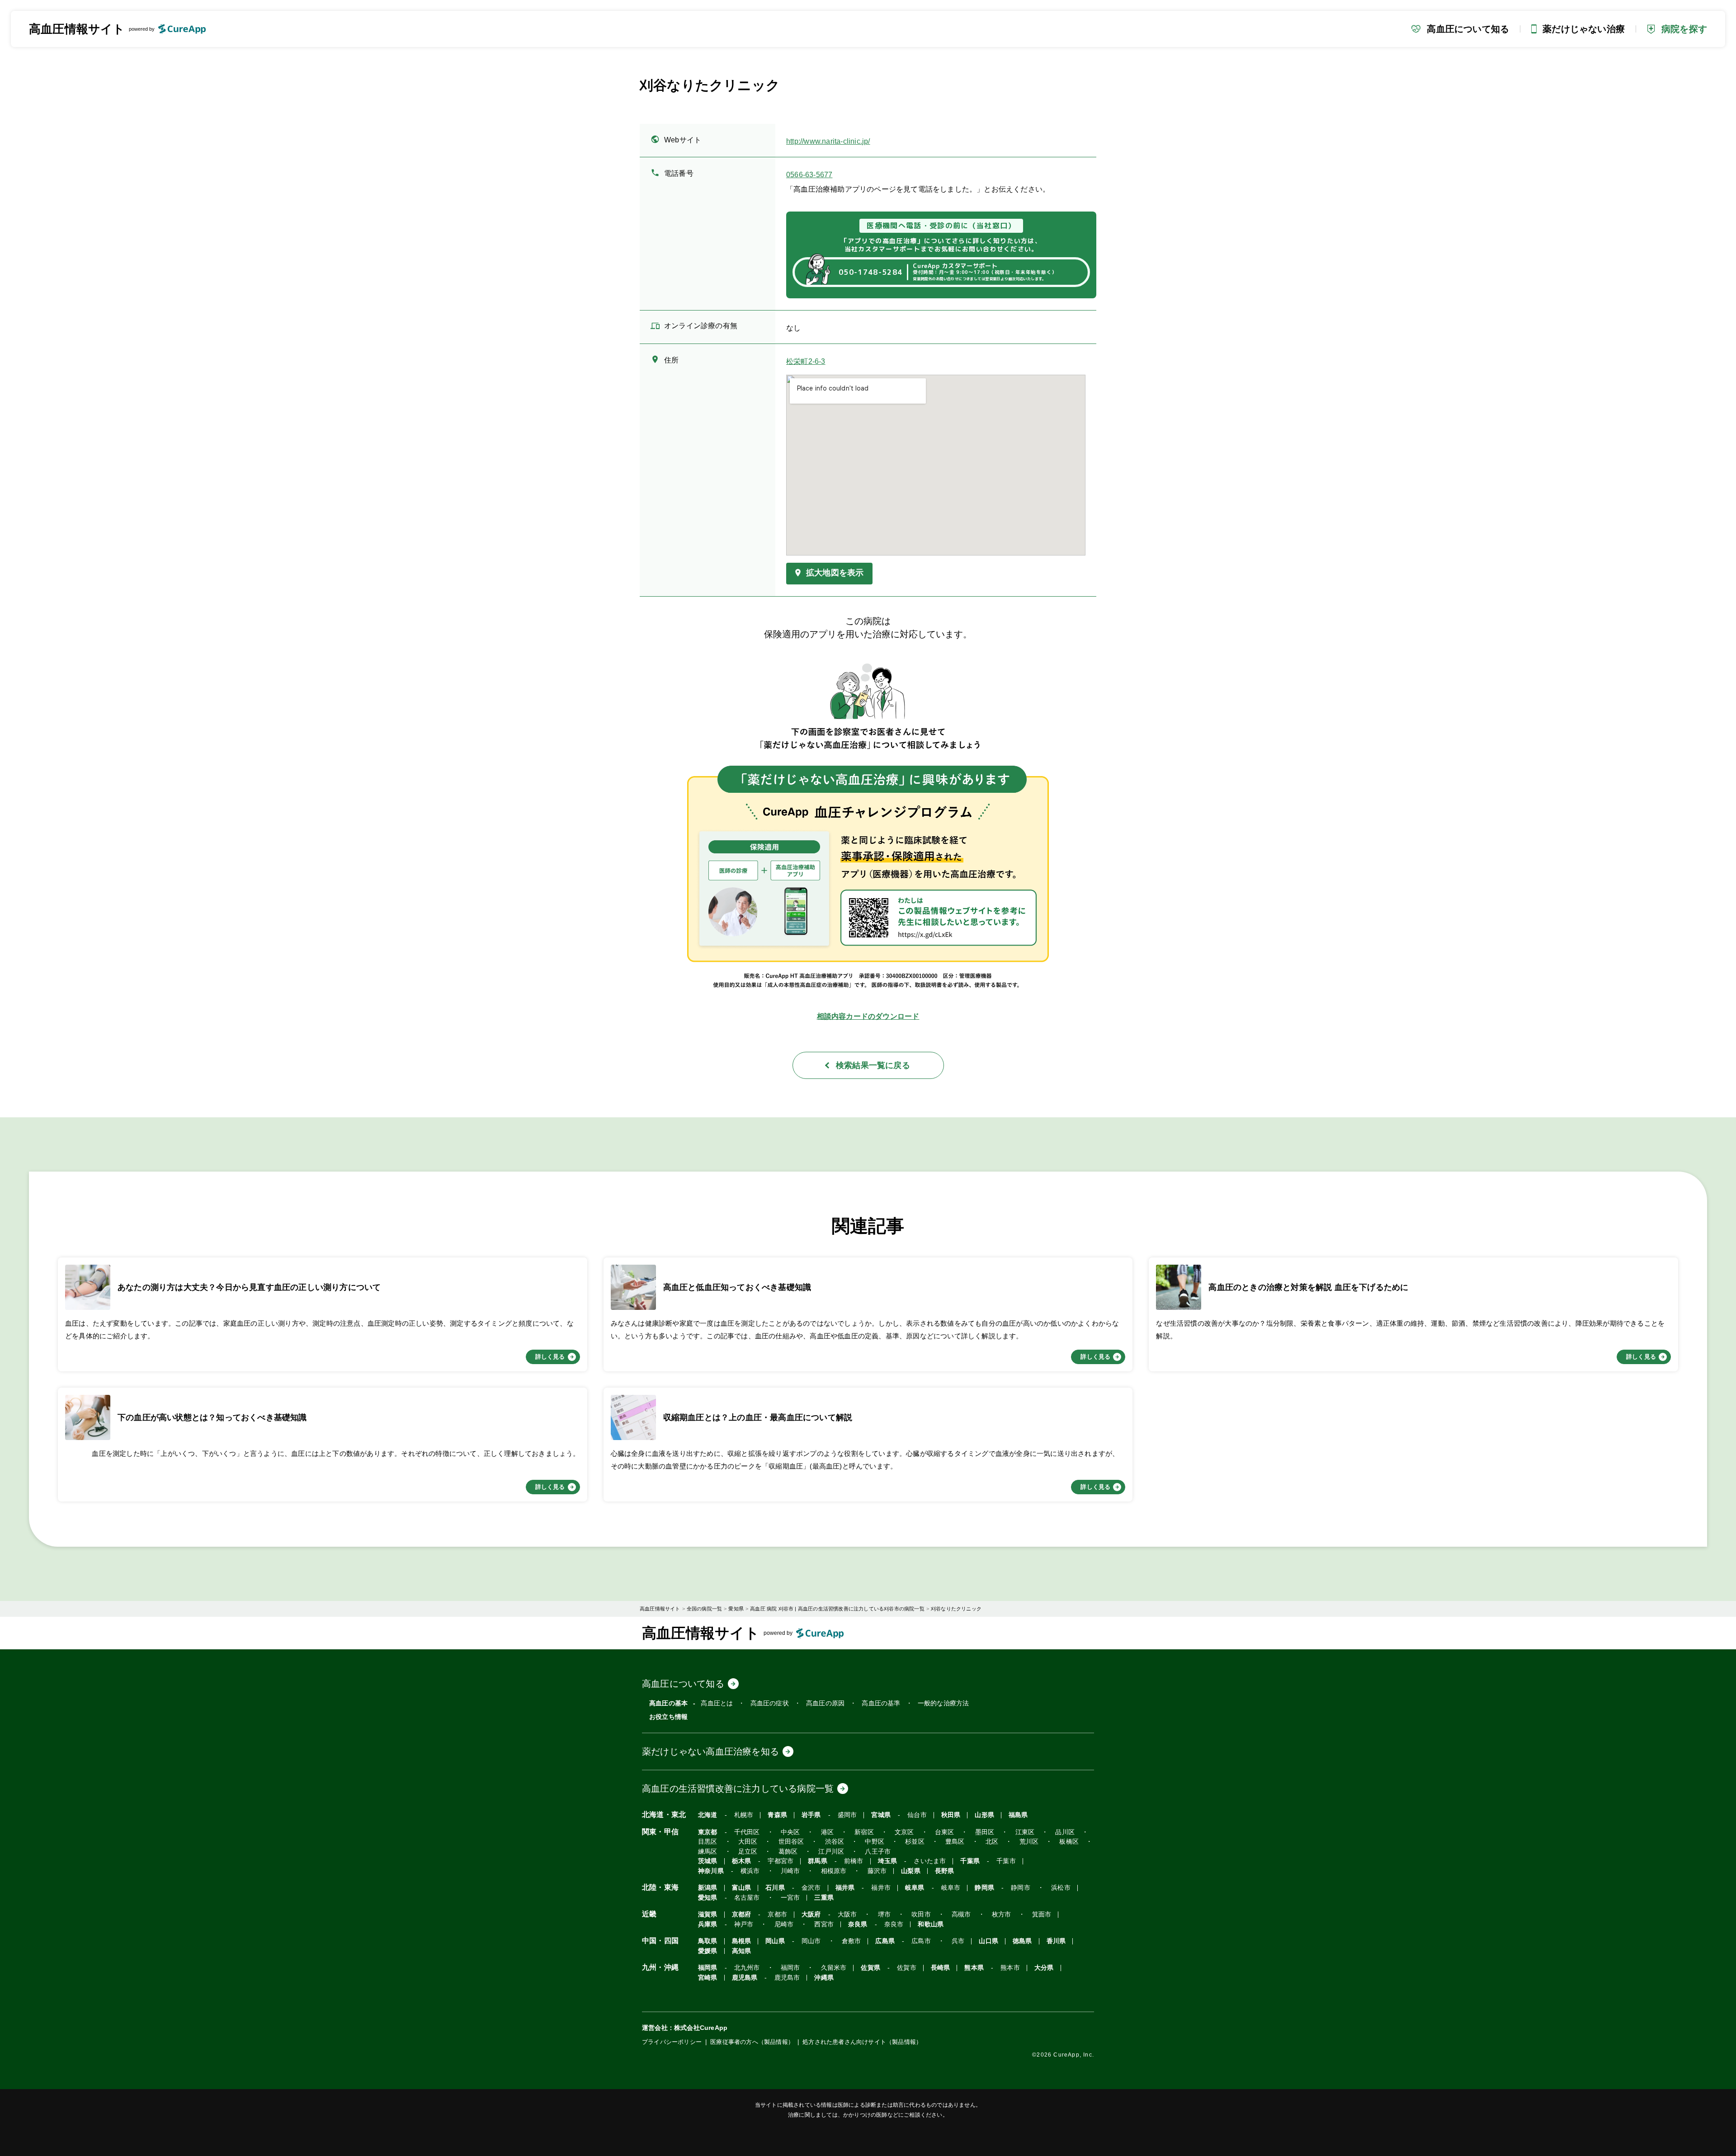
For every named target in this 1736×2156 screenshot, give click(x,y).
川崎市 (790, 1871)
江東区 (1025, 1832)
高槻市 (961, 1914)
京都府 (742, 1914)
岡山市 (811, 1941)
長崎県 (941, 1968)
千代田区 (747, 1832)
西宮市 (824, 1924)
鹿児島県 (745, 1978)
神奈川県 (711, 1871)
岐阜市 (951, 1888)
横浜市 (750, 1871)
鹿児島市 (787, 1978)
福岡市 (790, 1968)
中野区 (875, 1842)
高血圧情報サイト (77, 29)
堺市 (884, 1914)
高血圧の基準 (881, 1703)
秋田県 (951, 1815)
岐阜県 (915, 1888)
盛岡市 (847, 1815)
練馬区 (708, 1852)
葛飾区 (788, 1852)
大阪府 (811, 1914)
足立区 (748, 1852)
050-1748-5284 (870, 272)
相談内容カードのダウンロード (868, 1016)
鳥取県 (708, 1941)
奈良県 (858, 1924)
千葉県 (970, 1861)
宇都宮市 (781, 1861)
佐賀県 (870, 1968)
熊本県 (974, 1968)
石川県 (775, 1888)
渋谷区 (835, 1842)
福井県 (845, 1888)
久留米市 (834, 1968)
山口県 (988, 1941)
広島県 (885, 1941)
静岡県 (984, 1888)
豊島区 (955, 1842)
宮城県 (881, 1815)
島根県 (742, 1941)
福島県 (1018, 1815)
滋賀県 (708, 1914)
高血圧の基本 (668, 1703)
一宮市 (790, 1898)
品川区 (1065, 1832)
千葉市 (1006, 1861)
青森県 (777, 1815)
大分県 (1044, 1968)
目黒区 (708, 1842)
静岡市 (1021, 1888)
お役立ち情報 (668, 1717)
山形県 (984, 1815)
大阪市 (847, 1914)
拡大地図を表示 (835, 573)
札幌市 (744, 1815)
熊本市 (1010, 1968)
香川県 (1056, 1941)
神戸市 (744, 1924)
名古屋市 (747, 1898)
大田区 (748, 1842)
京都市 (777, 1914)
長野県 (945, 1871)
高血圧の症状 (770, 1703)
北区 (992, 1842)
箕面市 (1042, 1914)
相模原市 (834, 1871)
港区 (827, 1832)
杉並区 (915, 1842)
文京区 (904, 1832)
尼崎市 (784, 1924)
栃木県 (742, 1861)
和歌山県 (931, 1924)
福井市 (881, 1888)
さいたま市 (930, 1861)
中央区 (790, 1832)
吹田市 (921, 1914)
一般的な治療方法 (943, 1703)
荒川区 (1029, 1842)
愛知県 (708, 1898)
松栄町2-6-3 (806, 362)
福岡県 (708, 1968)
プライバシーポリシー (672, 2042)
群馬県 (818, 1861)
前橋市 (854, 1861)
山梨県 (911, 1871)
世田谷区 (791, 1842)
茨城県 (708, 1861)
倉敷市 (851, 1941)
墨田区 (985, 1832)
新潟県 (708, 1888)
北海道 (708, 1815)
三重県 (824, 1898)
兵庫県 (708, 1924)
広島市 (921, 1941)
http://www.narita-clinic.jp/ (828, 141)
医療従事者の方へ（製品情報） (752, 2042)
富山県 (742, 1888)
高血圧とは (717, 1703)
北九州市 (747, 1968)
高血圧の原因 (825, 1703)
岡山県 (775, 1941)
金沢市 (811, 1888)
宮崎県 (708, 1978)
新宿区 (864, 1832)
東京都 (708, 1832)
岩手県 (811, 1815)
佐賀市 (907, 1968)
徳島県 (1022, 1941)
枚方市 (1002, 1914)
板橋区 (1069, 1842)
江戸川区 (831, 1852)
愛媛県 (708, 1951)
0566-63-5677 (809, 175)
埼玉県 (888, 1861)
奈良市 (894, 1924)
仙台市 (917, 1815)
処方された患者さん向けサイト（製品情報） (862, 2042)
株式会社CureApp (701, 2028)
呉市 (958, 1941)
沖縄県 (824, 1978)
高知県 (742, 1951)
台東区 (945, 1832)
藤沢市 (877, 1871)
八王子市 (878, 1852)
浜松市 (1061, 1888)
